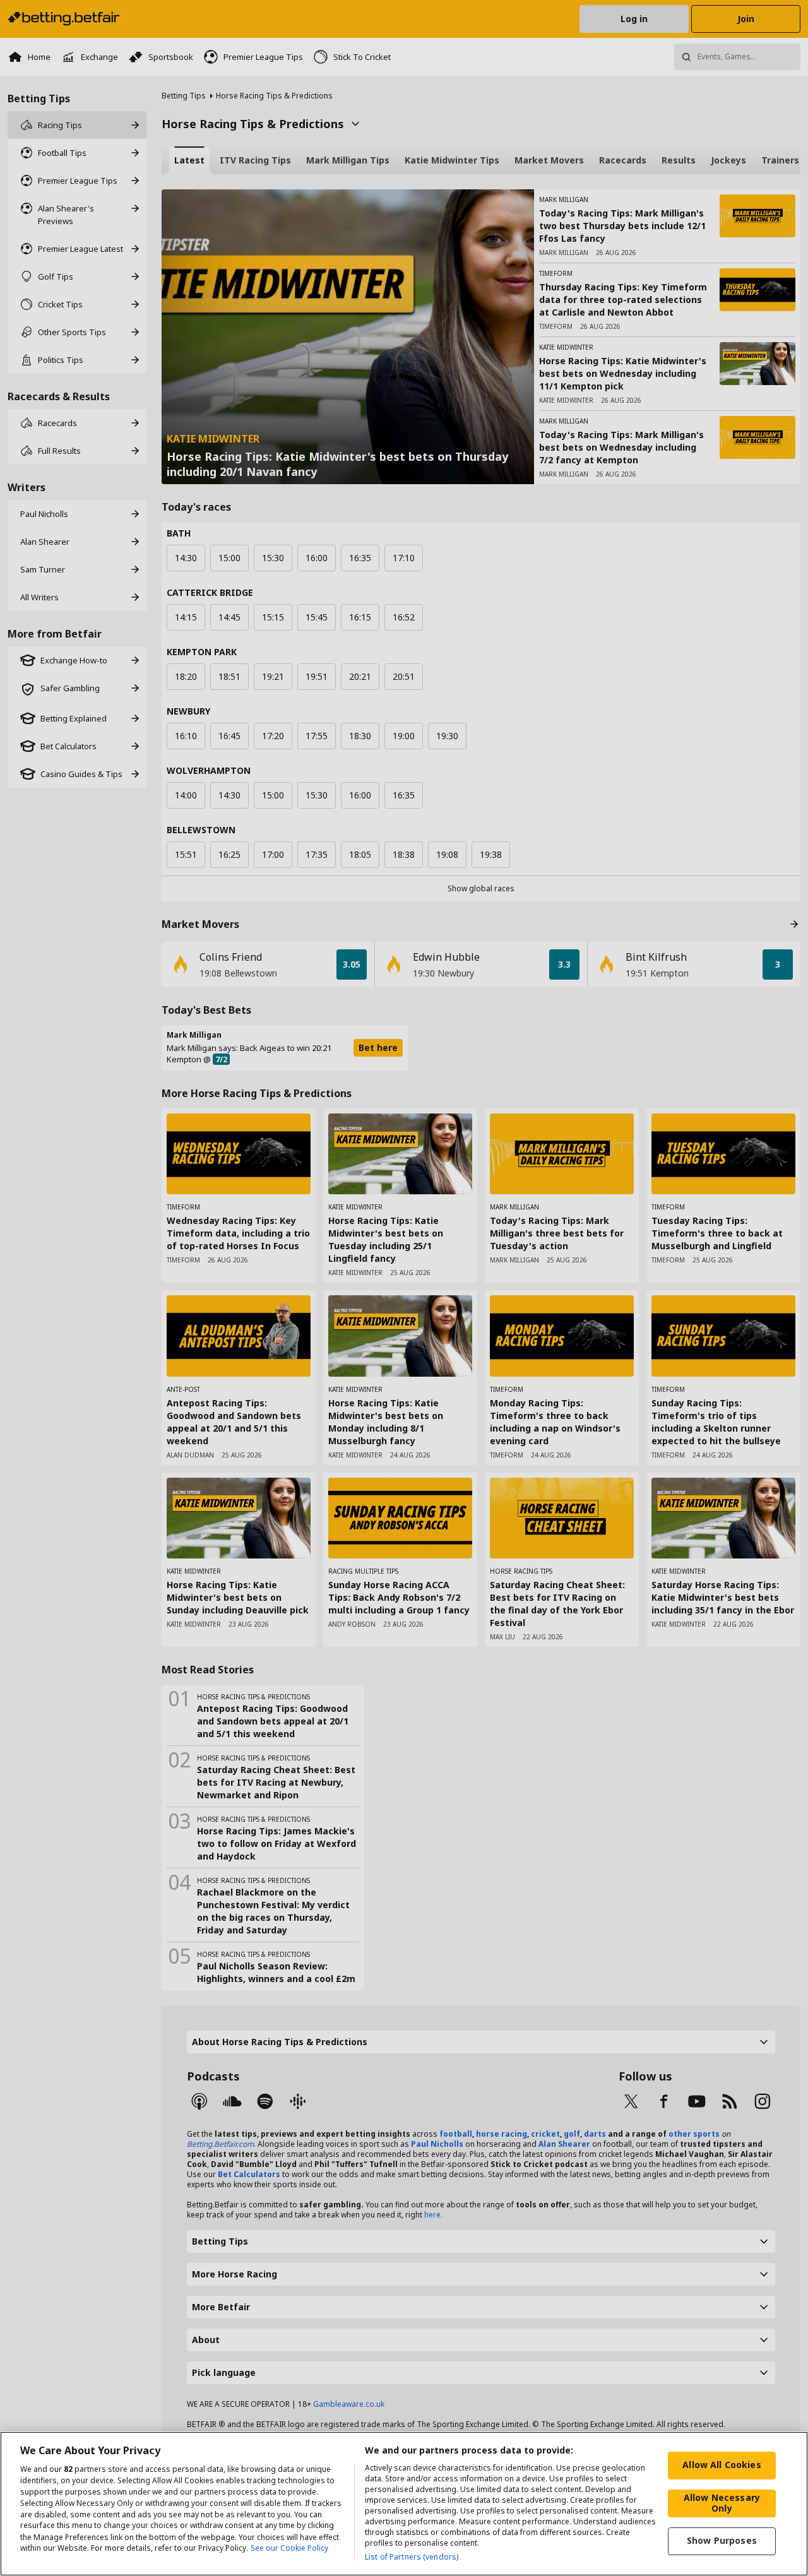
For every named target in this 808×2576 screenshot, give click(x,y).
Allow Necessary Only (722, 2503)
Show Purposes (722, 2540)
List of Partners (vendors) (412, 2557)
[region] (404, 2504)
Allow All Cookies (722, 2465)
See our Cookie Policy (289, 2549)
